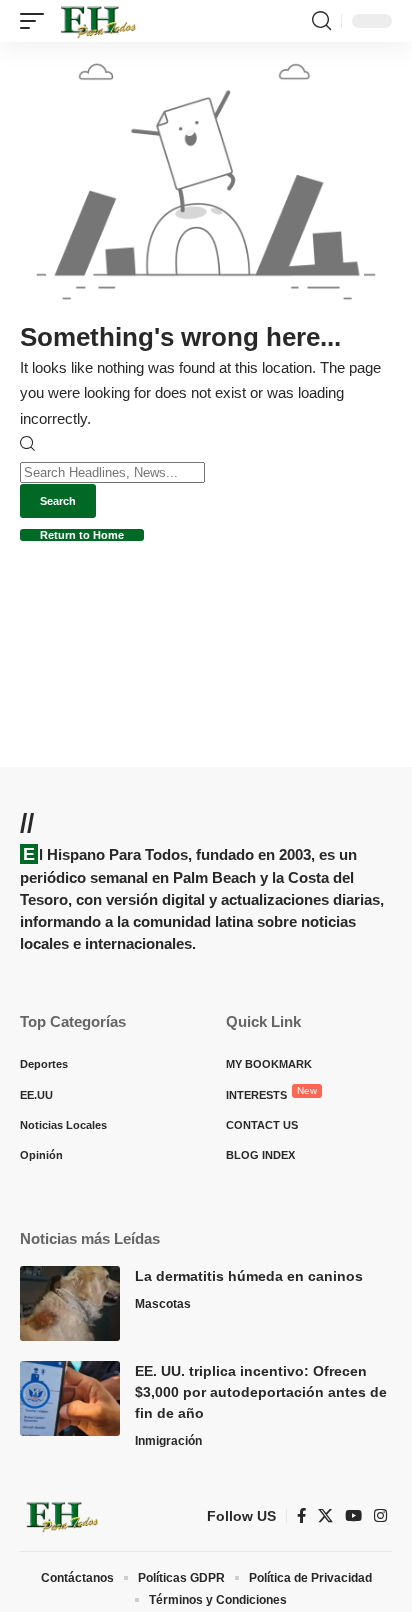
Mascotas (163, 1304)
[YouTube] (353, 1516)
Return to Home (82, 535)
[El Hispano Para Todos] (97, 21)
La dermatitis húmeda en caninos (249, 1276)
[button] (37, 21)
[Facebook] (301, 1516)
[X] (325, 1516)
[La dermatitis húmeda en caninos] (70, 1303)
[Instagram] (380, 1516)
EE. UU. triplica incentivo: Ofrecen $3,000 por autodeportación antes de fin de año (261, 1392)
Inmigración (168, 1441)
